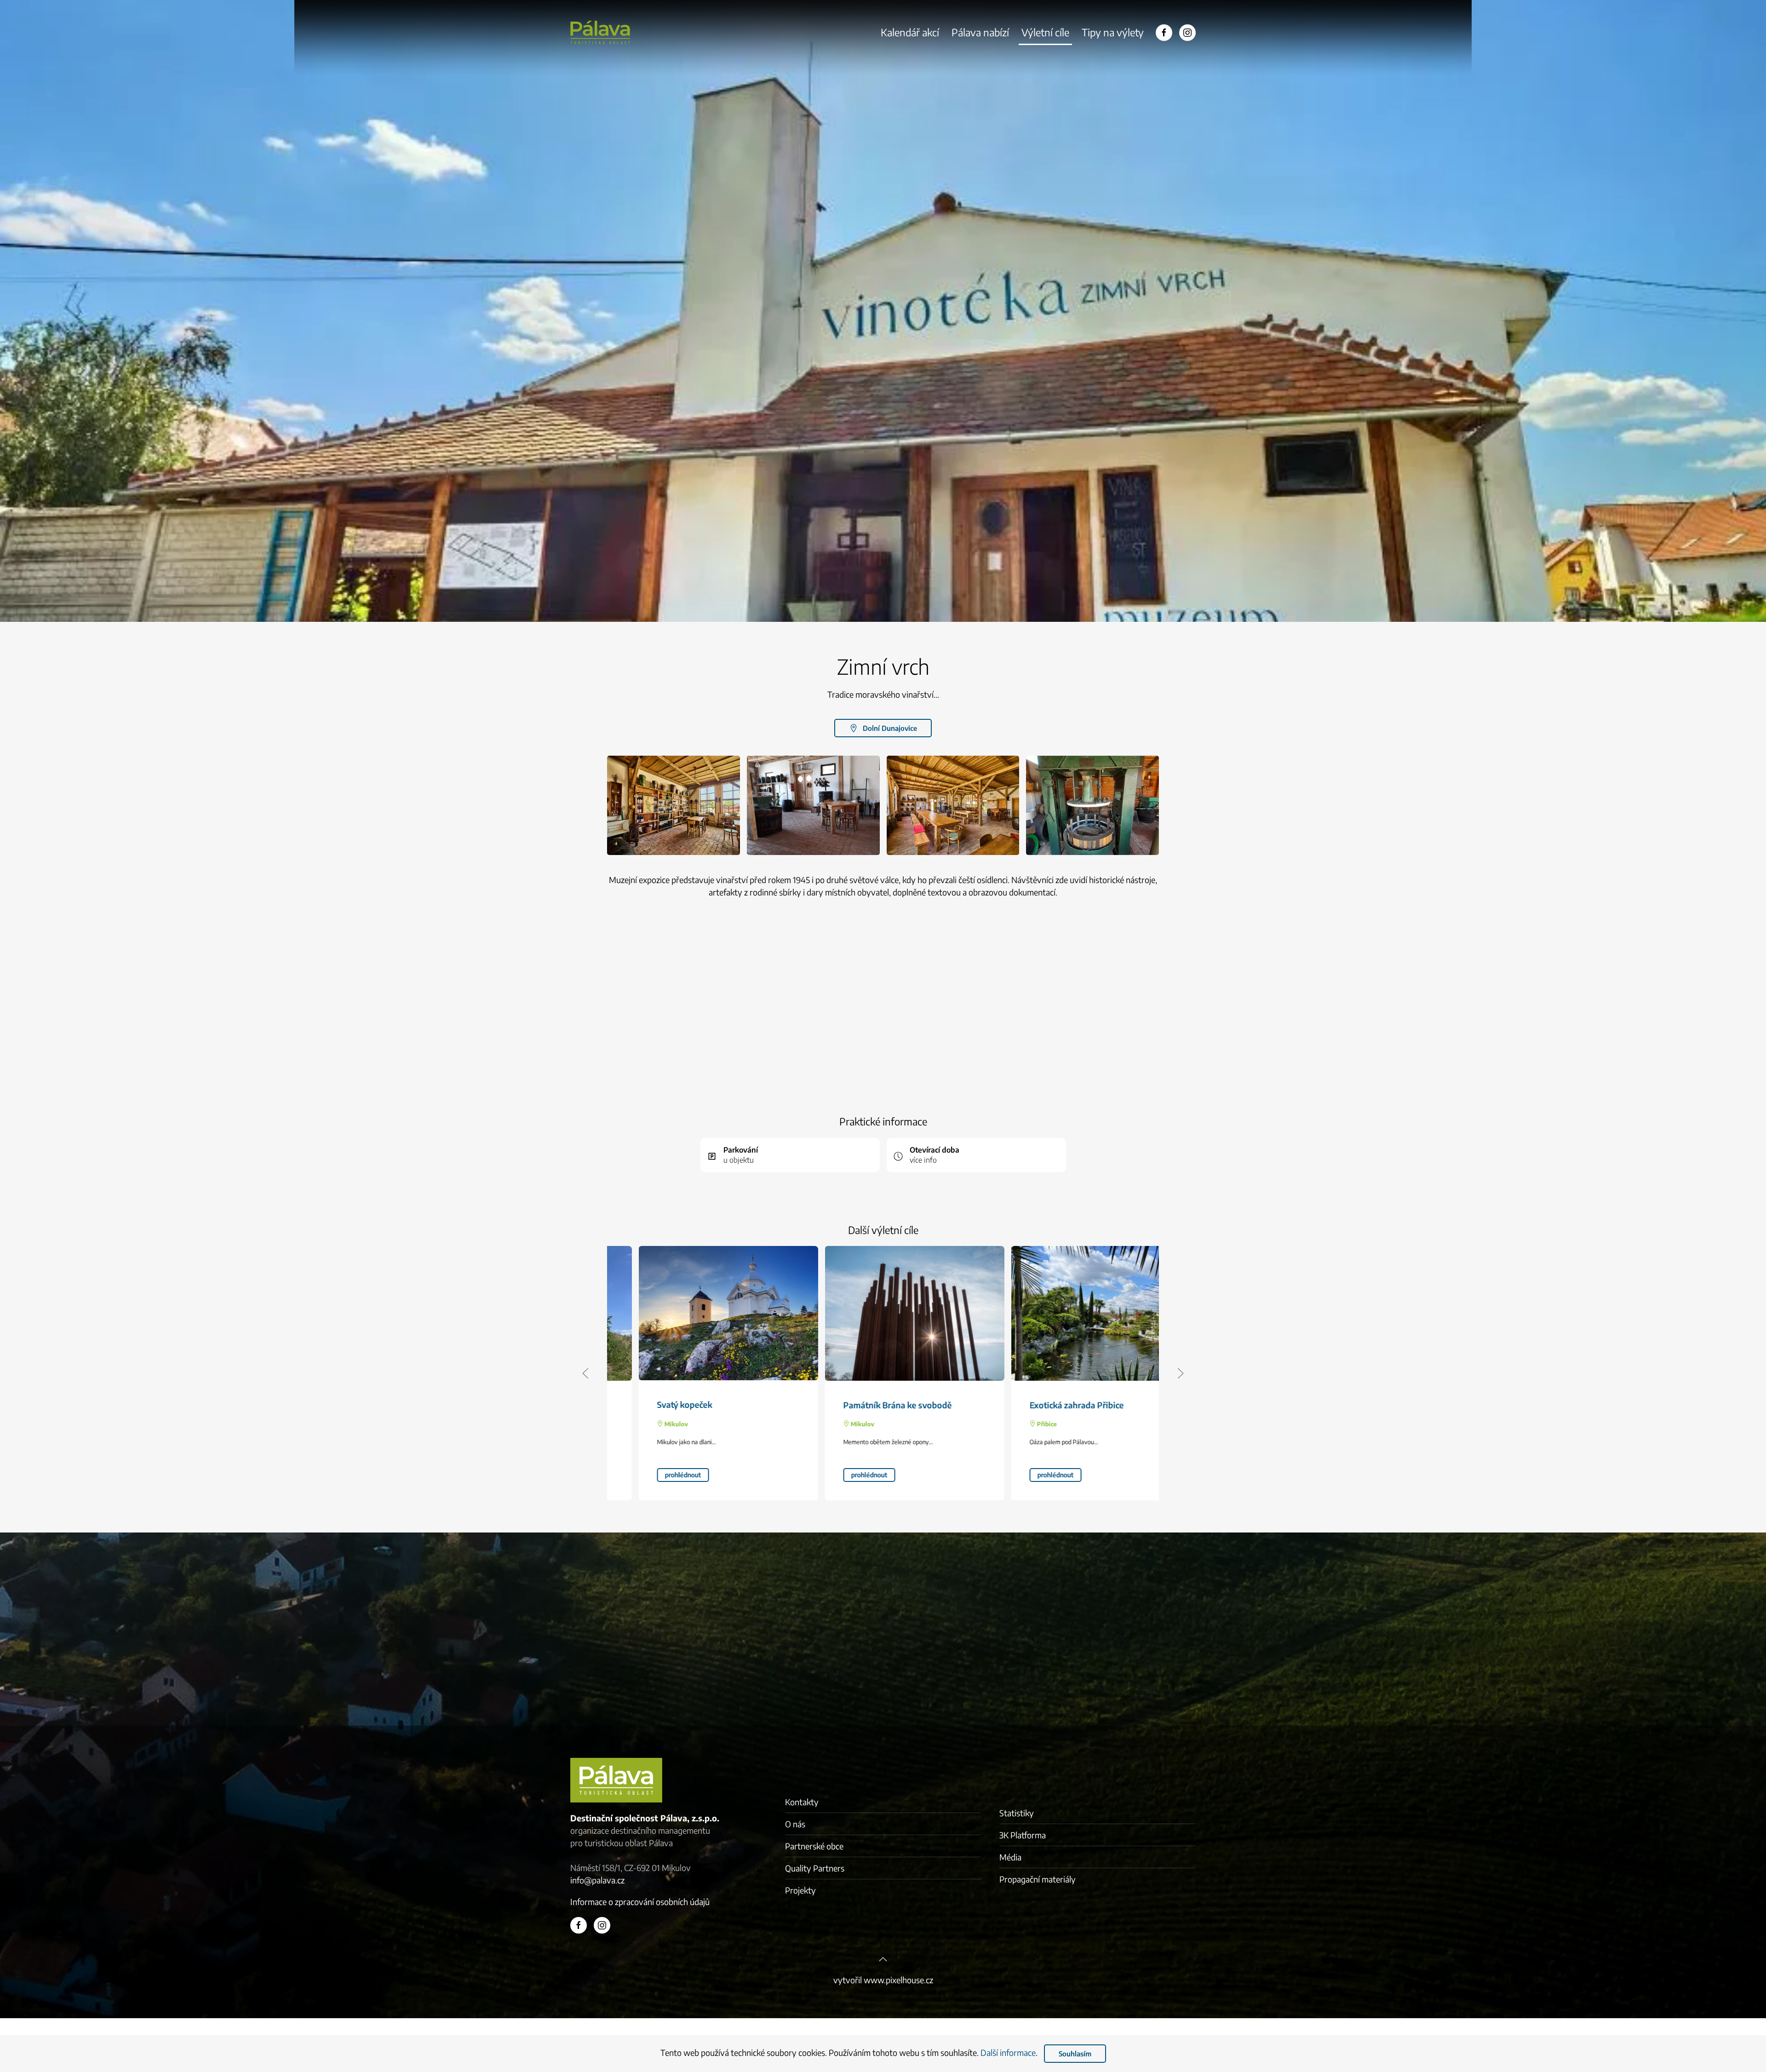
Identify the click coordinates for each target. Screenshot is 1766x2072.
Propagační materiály (1038, 1879)
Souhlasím (1075, 2054)
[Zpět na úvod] (600, 32)
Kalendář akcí (910, 32)
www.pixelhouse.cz (898, 1980)
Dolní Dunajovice (890, 728)
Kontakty (802, 1802)
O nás (795, 1824)
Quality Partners (815, 1868)
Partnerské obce (814, 1846)
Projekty (800, 1890)
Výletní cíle (1045, 32)
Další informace (1008, 2052)
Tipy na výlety (1113, 32)
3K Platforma (1023, 1835)
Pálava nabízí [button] (980, 32)
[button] (674, 806)
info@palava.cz (597, 1880)
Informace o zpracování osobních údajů (640, 1902)
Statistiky (1017, 1813)
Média (1010, 1857)
